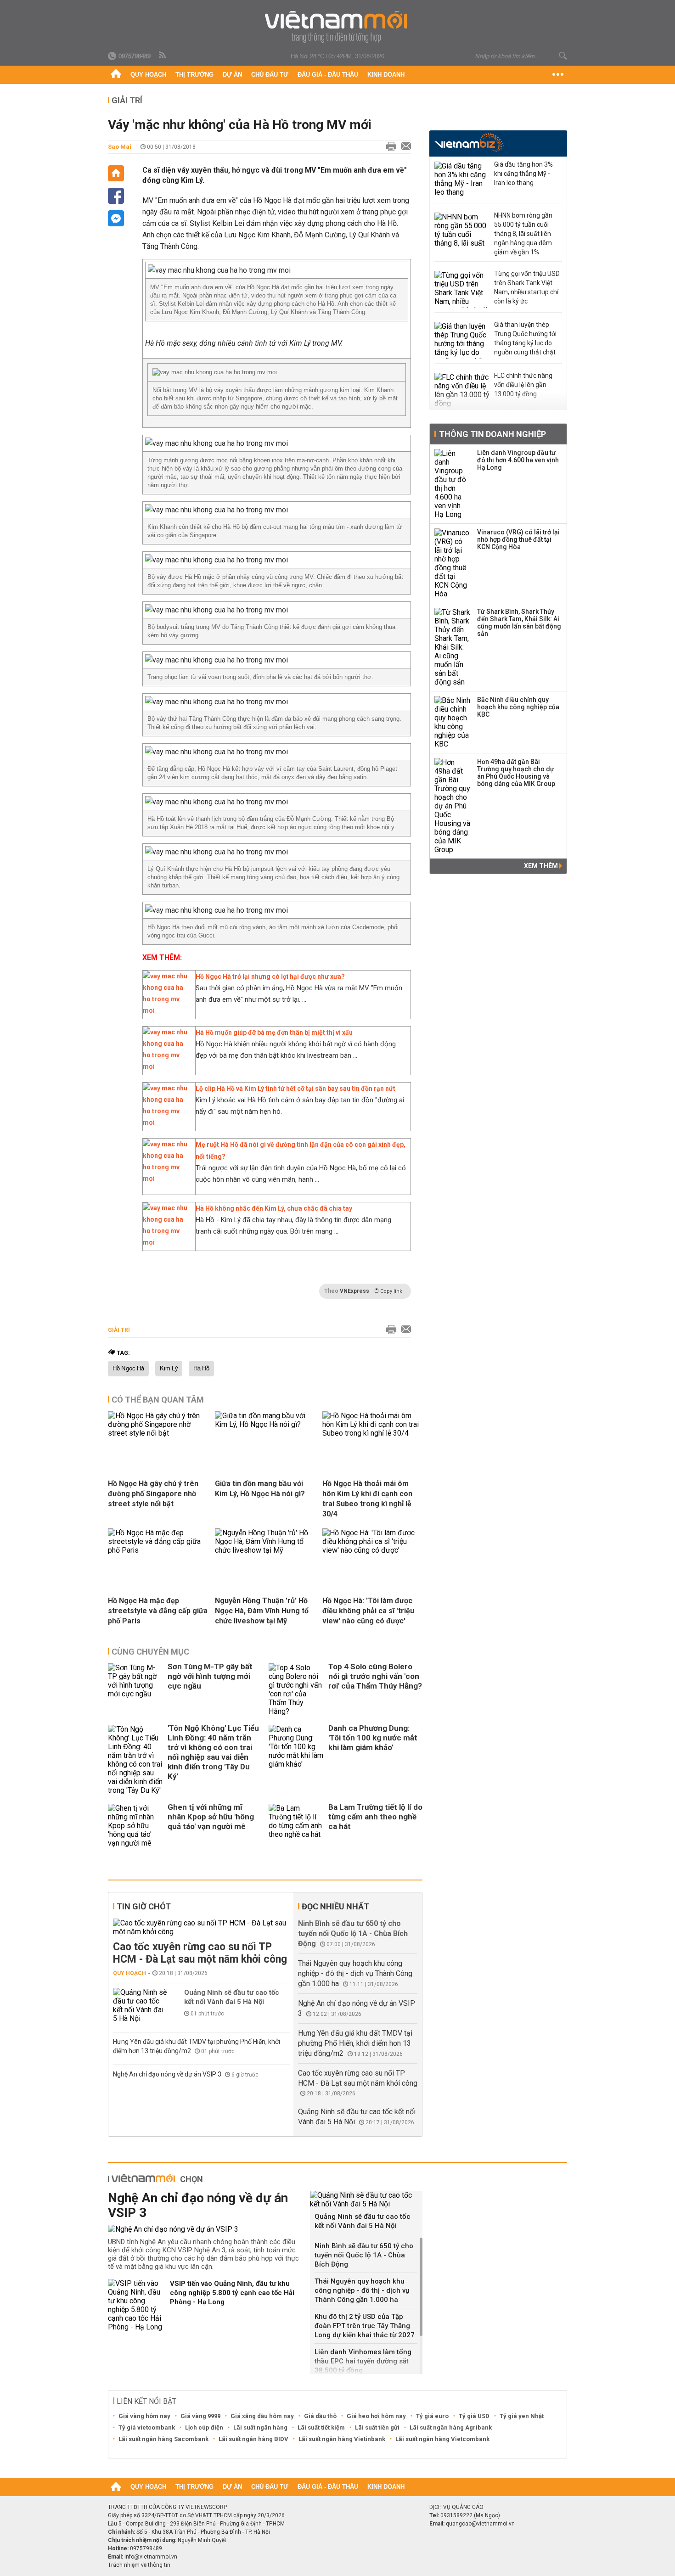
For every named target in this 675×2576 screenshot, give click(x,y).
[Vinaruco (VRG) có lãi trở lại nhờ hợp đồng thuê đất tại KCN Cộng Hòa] (453, 563)
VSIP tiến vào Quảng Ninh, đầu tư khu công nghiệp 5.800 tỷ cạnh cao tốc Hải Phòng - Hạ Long (232, 2293)
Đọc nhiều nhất (335, 1906)
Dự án (232, 75)
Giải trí (127, 100)
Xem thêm (542, 866)
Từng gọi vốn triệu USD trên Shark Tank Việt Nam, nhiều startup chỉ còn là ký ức (527, 287)
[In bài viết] (389, 147)
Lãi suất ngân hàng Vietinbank (342, 2439)
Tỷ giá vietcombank (147, 2427)
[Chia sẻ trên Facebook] (116, 196)
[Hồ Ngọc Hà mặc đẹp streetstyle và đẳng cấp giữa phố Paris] (158, 1550)
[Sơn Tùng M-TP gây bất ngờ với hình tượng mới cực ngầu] (135, 1689)
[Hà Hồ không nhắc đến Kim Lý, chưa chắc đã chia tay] (167, 1242)
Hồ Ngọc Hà (128, 1369)
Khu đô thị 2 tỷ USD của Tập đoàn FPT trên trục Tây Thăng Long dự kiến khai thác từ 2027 (365, 2326)
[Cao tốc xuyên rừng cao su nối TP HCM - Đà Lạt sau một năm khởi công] (201, 1927)
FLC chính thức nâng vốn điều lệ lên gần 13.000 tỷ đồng (523, 385)
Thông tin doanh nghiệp (492, 434)
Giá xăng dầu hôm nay (262, 2416)
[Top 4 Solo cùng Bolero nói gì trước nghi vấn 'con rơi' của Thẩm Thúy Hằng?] (296, 1689)
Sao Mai (120, 147)
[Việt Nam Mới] (338, 27)
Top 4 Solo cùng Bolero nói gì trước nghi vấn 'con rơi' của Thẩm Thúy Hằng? (375, 1676)
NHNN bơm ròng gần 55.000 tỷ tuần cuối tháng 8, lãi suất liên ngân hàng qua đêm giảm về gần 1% (523, 234)
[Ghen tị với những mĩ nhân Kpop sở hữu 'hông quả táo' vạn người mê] (135, 1826)
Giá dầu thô (320, 2416)
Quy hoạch (148, 75)
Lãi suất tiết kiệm (321, 2427)
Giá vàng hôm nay (144, 2416)
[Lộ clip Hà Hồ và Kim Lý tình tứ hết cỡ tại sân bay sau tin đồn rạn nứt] (167, 1122)
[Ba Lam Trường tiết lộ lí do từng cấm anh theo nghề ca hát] (296, 1826)
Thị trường (194, 75)
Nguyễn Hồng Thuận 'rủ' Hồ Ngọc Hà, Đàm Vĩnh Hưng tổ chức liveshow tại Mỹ (262, 1611)
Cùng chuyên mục (150, 1652)
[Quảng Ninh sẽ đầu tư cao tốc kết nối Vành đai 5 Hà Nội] (141, 2005)
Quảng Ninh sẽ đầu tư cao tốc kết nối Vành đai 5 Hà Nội (232, 1997)
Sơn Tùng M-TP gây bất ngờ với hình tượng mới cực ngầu (210, 1676)
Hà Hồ (201, 1369)
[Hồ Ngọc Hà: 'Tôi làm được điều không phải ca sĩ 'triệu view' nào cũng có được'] (372, 1550)
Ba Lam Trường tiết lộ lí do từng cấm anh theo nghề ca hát (375, 1817)
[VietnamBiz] (469, 143)
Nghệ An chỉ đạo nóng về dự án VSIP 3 (168, 2074)
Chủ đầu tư (270, 75)
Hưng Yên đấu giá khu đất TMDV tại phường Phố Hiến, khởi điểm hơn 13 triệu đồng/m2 (355, 2043)
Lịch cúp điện (204, 2427)
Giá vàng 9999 (200, 2416)
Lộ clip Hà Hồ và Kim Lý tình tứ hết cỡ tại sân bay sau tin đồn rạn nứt (295, 1089)
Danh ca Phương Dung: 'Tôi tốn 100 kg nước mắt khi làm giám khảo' (373, 1738)
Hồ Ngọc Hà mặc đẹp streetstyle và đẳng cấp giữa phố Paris (158, 1611)
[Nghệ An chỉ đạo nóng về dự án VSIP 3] (205, 2229)
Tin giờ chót (144, 1906)
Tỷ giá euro (432, 2416)
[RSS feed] (163, 56)
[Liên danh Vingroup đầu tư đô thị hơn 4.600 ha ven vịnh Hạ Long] (453, 484)
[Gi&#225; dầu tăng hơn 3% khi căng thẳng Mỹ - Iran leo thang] (462, 180)
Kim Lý (169, 1369)
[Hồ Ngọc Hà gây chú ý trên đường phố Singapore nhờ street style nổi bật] (158, 1433)
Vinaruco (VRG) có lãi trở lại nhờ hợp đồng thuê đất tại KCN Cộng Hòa (518, 539)
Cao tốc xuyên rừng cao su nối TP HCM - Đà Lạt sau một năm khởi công (200, 1953)
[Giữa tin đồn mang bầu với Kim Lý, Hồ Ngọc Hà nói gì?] (265, 1424)
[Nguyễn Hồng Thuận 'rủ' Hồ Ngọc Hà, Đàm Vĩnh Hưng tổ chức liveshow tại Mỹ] (265, 1550)
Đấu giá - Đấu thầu (328, 75)
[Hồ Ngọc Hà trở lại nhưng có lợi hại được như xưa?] (167, 1010)
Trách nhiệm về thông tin (139, 2565)
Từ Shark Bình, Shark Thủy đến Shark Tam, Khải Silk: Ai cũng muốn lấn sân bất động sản (519, 623)
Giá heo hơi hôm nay (376, 2416)
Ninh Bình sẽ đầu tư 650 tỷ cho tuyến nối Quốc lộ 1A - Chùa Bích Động (353, 1933)
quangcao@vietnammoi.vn (480, 2524)
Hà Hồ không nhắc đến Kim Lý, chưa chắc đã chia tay (274, 1208)
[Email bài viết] (404, 147)
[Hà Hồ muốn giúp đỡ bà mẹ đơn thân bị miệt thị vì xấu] (167, 1066)
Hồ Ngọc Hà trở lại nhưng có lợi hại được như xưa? (270, 977)
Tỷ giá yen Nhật (522, 2416)
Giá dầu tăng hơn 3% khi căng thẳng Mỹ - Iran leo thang (523, 174)
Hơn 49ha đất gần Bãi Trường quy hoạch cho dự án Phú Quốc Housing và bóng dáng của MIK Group (516, 773)
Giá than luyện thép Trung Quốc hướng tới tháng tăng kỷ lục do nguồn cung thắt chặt (525, 338)
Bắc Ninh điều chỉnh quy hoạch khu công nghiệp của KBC (518, 707)
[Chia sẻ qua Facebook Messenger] (116, 218)
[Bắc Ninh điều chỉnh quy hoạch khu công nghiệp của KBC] (453, 722)
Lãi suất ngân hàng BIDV (253, 2439)
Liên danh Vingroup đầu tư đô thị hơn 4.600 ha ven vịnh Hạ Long (518, 460)
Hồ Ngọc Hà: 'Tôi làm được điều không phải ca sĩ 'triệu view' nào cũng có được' (368, 1611)
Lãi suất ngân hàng (260, 2427)
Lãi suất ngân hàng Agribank (451, 2427)
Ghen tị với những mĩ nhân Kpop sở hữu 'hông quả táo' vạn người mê (211, 1817)
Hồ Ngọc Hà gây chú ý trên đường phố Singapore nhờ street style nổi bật (153, 1494)
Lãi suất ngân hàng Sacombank (163, 2439)
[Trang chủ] (116, 75)
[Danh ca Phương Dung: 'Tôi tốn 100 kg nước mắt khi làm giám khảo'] (296, 1760)
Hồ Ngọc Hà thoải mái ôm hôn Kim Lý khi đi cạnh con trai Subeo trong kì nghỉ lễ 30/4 (367, 1499)
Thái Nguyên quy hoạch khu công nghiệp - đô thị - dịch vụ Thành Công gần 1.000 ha (355, 1973)
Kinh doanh (386, 75)
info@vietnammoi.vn (151, 2557)
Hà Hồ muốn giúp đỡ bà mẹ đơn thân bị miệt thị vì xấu (274, 1033)
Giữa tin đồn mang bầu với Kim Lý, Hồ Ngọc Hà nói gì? (260, 1489)
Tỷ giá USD (474, 2416)
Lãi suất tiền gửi (377, 2427)
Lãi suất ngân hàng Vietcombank (442, 2439)
